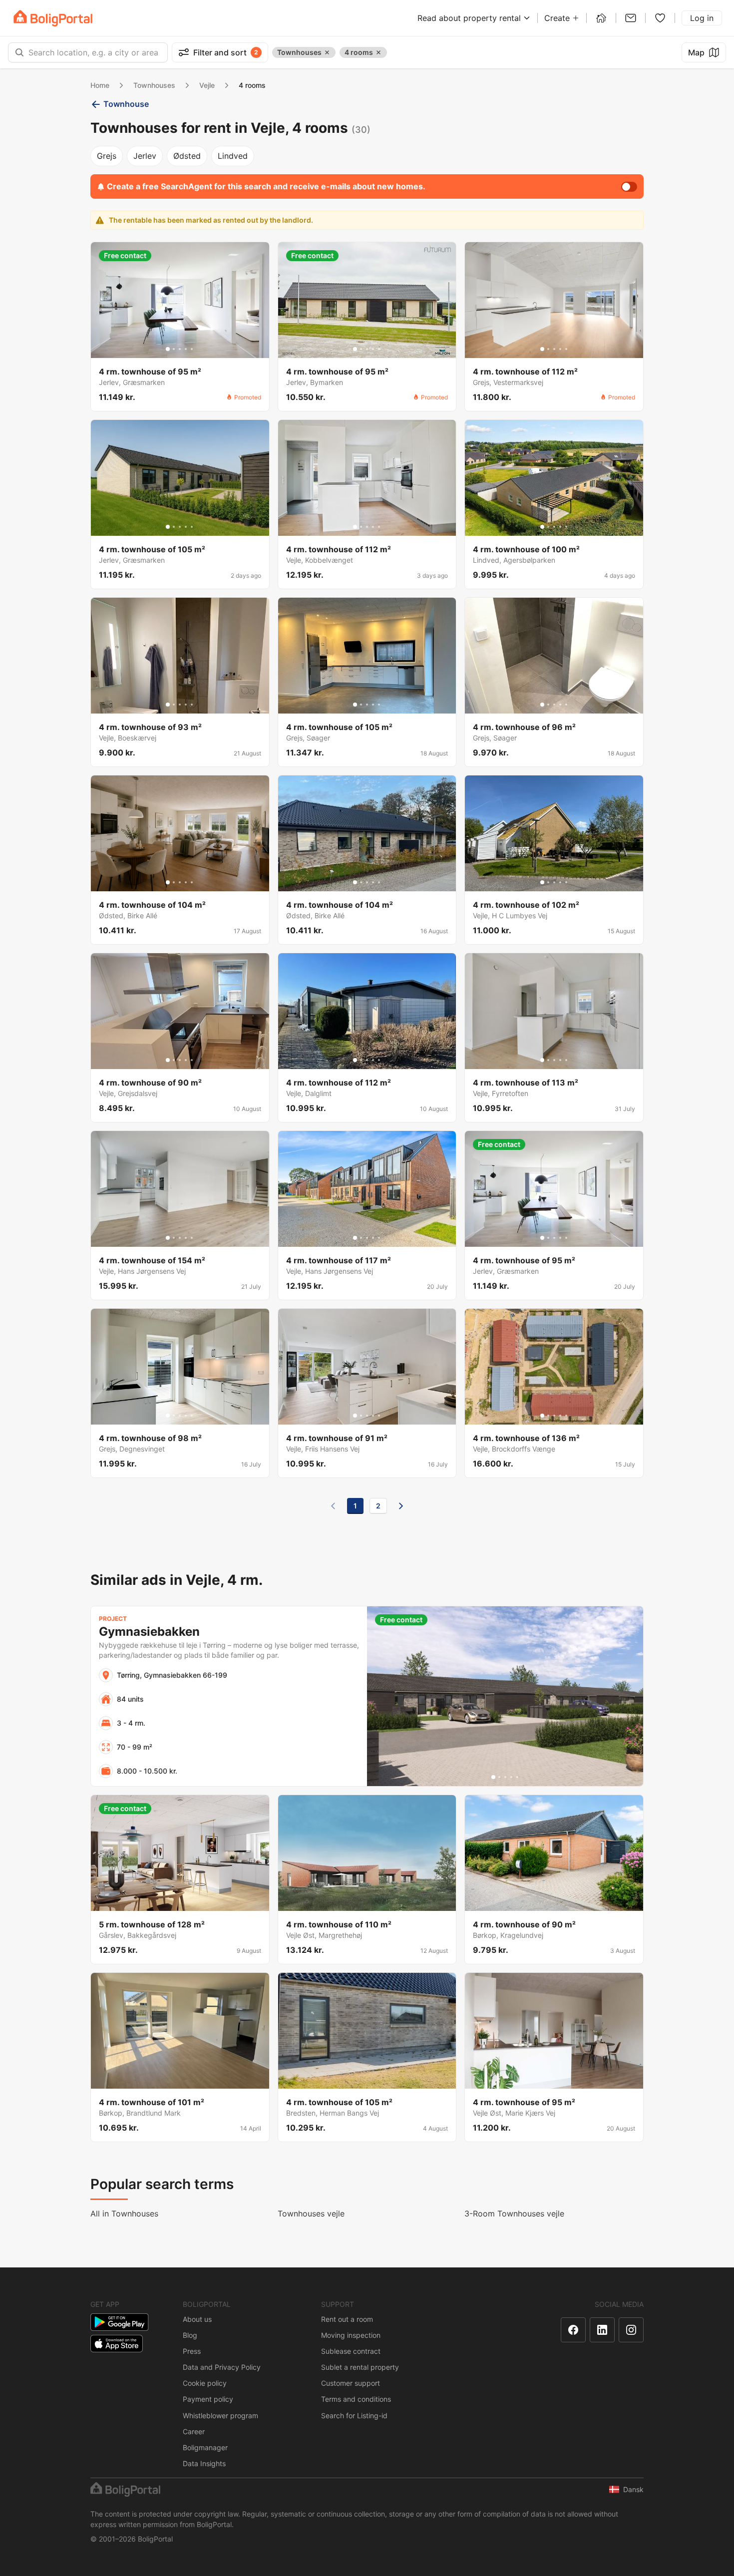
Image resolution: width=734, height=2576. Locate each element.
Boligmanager (205, 2447)
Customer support (351, 2383)
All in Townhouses (124, 2213)
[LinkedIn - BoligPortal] (602, 2330)
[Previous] (333, 1506)
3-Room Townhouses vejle (514, 2213)
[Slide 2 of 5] (174, 349)
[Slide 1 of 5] (168, 349)
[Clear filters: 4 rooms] (378, 52)
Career (194, 2431)
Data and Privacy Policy (222, 2367)
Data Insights (204, 2463)
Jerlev (145, 156)
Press (192, 2351)
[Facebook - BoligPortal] (573, 2330)
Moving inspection (351, 2335)
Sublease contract (351, 2351)
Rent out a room (347, 2319)
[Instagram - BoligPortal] (631, 2330)
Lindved (233, 156)
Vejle (207, 85)
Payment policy (208, 2399)
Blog (190, 2335)
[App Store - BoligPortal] (117, 2344)
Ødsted (187, 156)
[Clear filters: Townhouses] (327, 52)
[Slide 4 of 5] (186, 349)
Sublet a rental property (360, 2367)
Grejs (107, 156)
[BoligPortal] (53, 18)
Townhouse (126, 104)
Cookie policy (205, 2383)
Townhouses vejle (311, 2213)
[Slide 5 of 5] (192, 349)
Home (100, 85)
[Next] (401, 1506)
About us (197, 2319)
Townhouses (154, 85)
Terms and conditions (356, 2399)
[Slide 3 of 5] (180, 349)
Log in (702, 18)
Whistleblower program (220, 2415)
